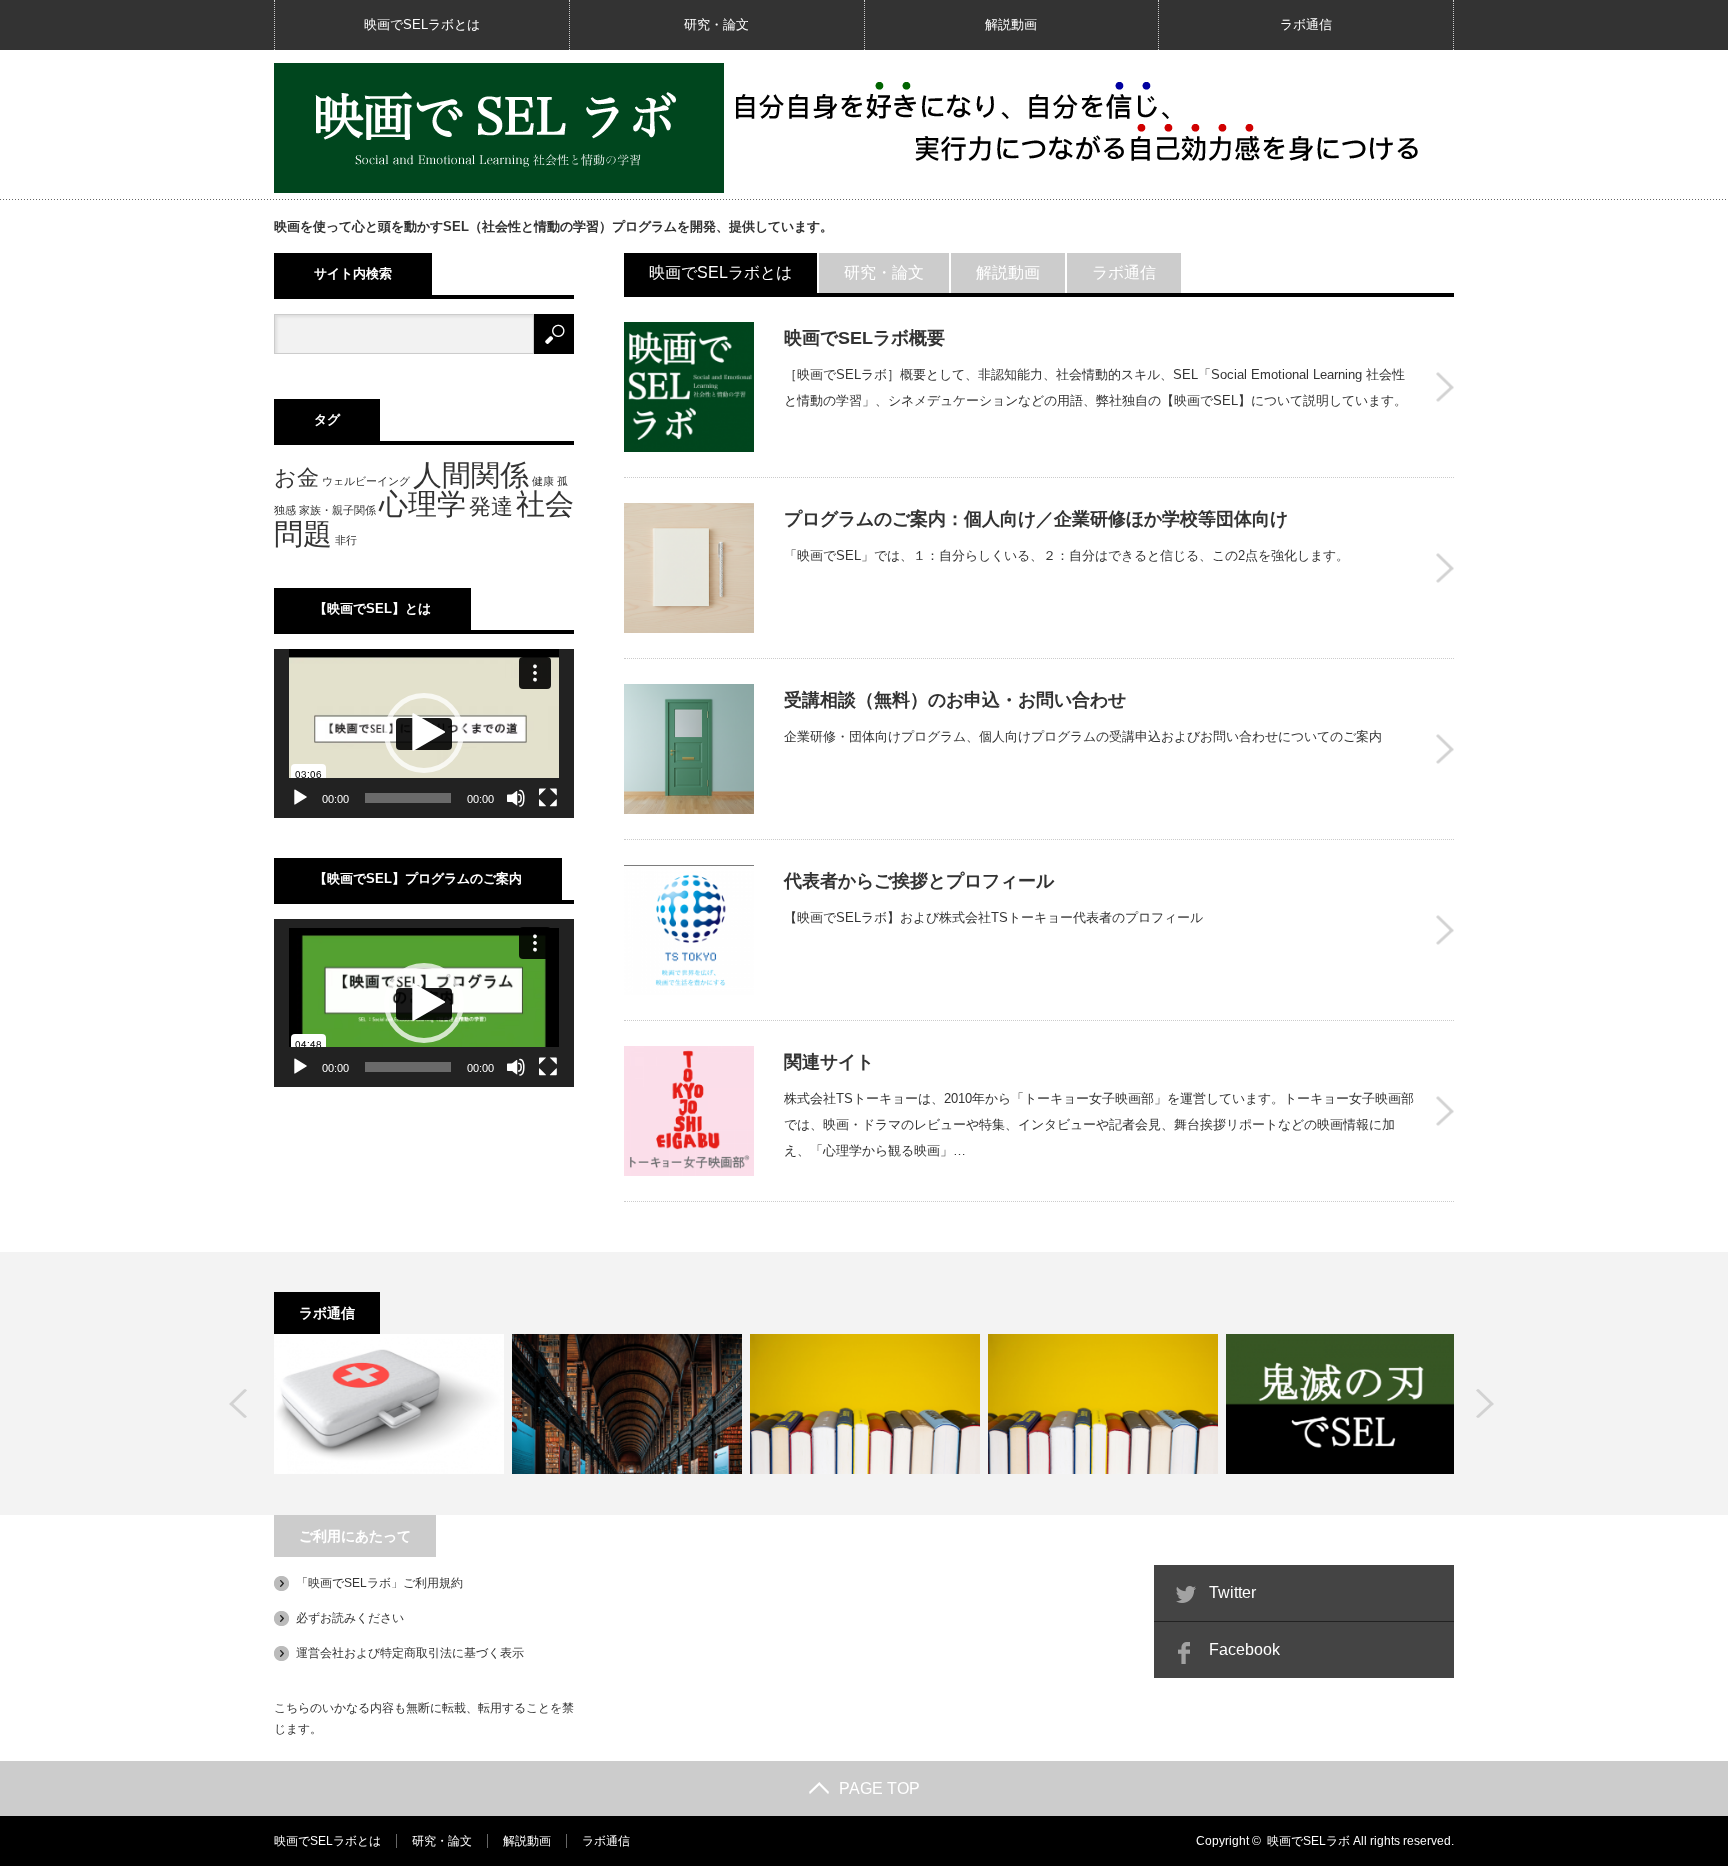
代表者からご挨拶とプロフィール (919, 881)
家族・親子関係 (337, 510)
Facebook (1244, 1649)
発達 (491, 506)
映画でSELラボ (1308, 1841)
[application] (424, 733)
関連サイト (829, 1062)
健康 (543, 481)
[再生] (300, 798)
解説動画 (1011, 24)
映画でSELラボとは (422, 24)
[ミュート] (516, 798)
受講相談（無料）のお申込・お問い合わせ (955, 700)
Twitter (1232, 1592)
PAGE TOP (879, 1788)
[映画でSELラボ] (499, 128)
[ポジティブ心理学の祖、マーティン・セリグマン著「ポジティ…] (1103, 1404)
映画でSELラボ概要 (864, 338)
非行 (346, 540)
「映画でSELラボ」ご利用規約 (379, 1583)
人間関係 (471, 474)
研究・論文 (716, 24)
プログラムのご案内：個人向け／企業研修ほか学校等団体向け (1036, 519)
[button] (424, 733)
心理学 (422, 503)
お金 (296, 477)
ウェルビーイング (366, 481)
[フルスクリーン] (548, 798)
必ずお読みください (350, 1618)
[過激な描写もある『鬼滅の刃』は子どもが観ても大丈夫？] (1341, 1404)
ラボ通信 (1306, 24)
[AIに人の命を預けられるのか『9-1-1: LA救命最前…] (389, 1404)
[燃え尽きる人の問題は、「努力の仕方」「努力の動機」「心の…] (627, 1404)
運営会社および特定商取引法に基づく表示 (410, 1653)
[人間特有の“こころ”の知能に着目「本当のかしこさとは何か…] (865, 1404)
